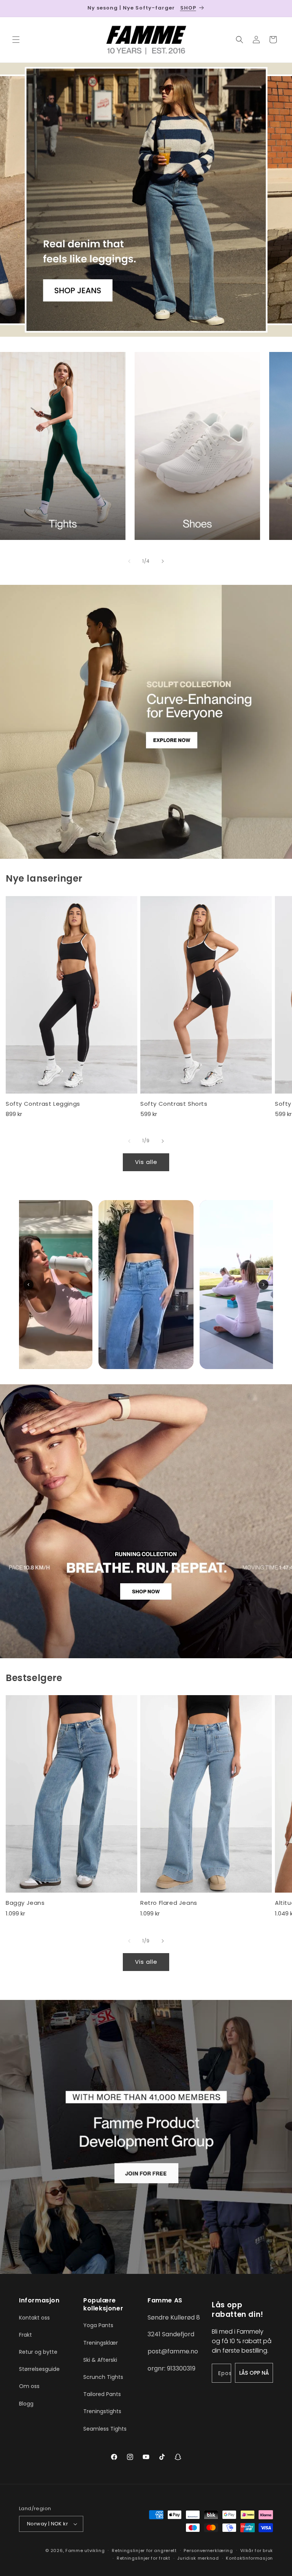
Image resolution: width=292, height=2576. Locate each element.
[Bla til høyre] (163, 561)
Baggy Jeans (25, 1903)
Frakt (25, 2335)
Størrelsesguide (39, 2369)
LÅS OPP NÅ (254, 2373)
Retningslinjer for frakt (144, 2558)
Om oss (29, 2386)
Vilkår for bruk (257, 2551)
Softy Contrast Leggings (43, 1104)
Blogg (26, 2404)
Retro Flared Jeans (169, 1903)
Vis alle (146, 1162)
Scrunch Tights (103, 2377)
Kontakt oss (34, 2318)
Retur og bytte (38, 2352)
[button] (16, 40)
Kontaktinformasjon (249, 2558)
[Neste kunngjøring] (277, 8)
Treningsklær (101, 2343)
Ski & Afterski (100, 2360)
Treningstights (102, 2411)
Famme (74, 2551)
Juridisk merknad (198, 2558)
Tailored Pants (102, 2394)
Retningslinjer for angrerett (144, 2551)
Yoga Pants (98, 2325)
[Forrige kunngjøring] (15, 8)
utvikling (94, 2551)
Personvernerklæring (208, 2551)
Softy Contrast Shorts (174, 1104)
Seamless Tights (105, 2429)
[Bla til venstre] (129, 561)
